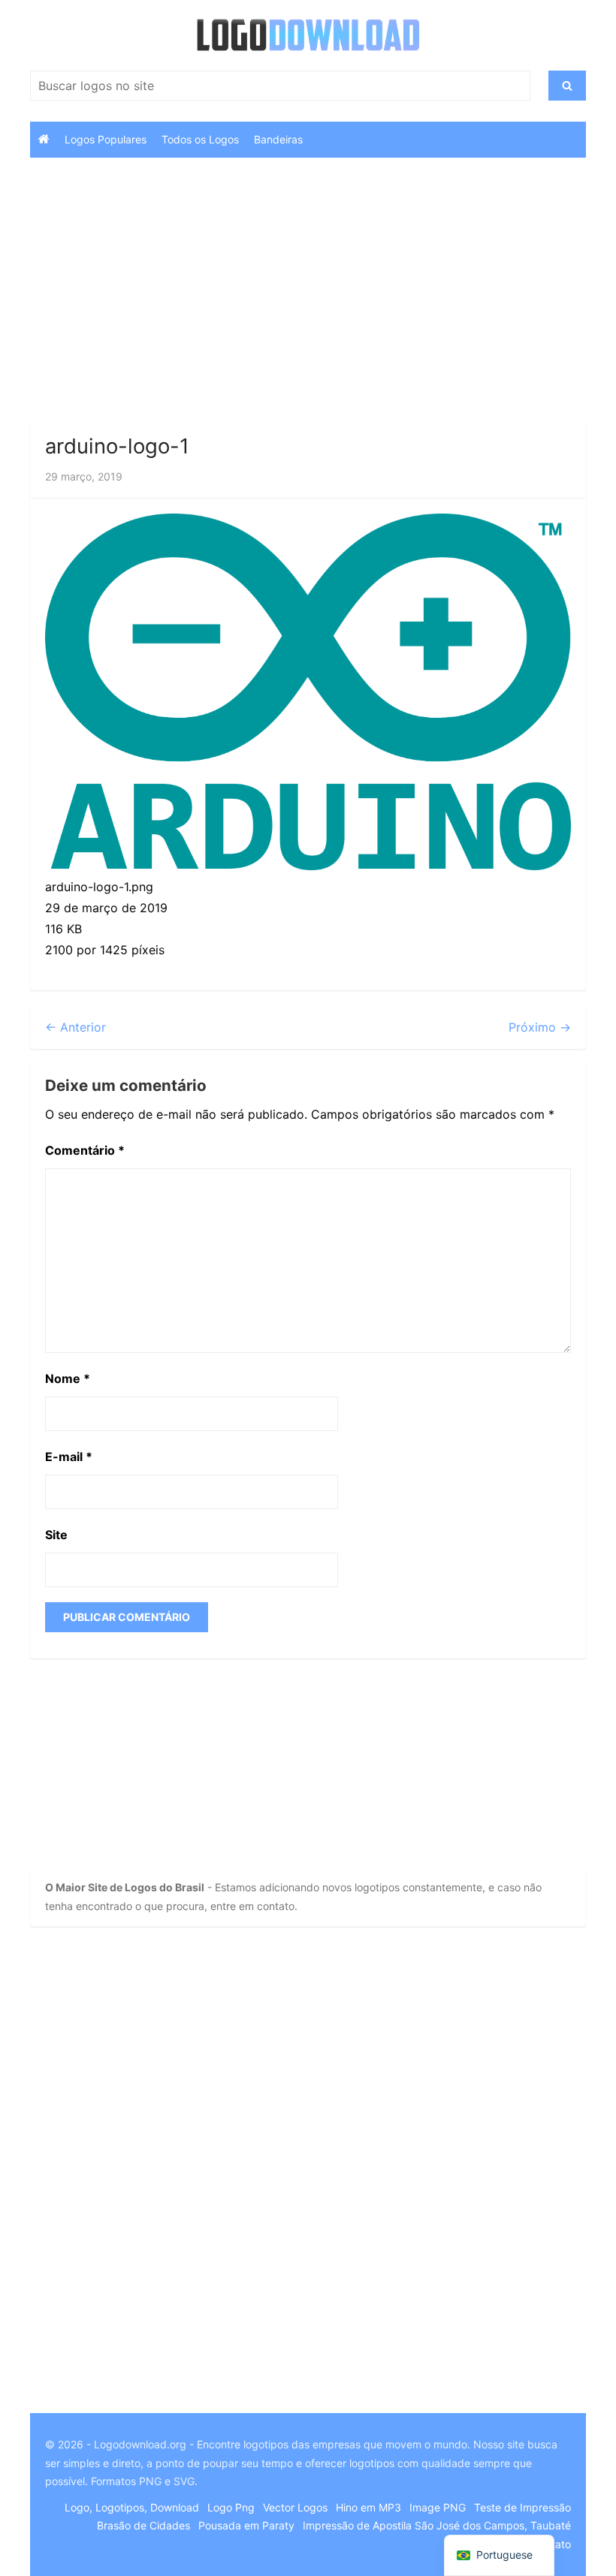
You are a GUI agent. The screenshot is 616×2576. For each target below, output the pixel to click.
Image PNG (438, 2507)
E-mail (69, 1457)
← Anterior (75, 1027)
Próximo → (540, 1027)
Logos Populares (106, 139)
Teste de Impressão (522, 2507)
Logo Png (231, 2507)
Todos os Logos (200, 139)
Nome (68, 1378)
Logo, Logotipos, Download (132, 2507)
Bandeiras (278, 139)
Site (56, 1535)
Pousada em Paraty (246, 2525)
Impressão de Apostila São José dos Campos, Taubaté (437, 2525)
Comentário (85, 1150)
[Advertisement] (308, 293)
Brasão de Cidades (143, 2525)
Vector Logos (295, 2507)
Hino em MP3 (368, 2507)
